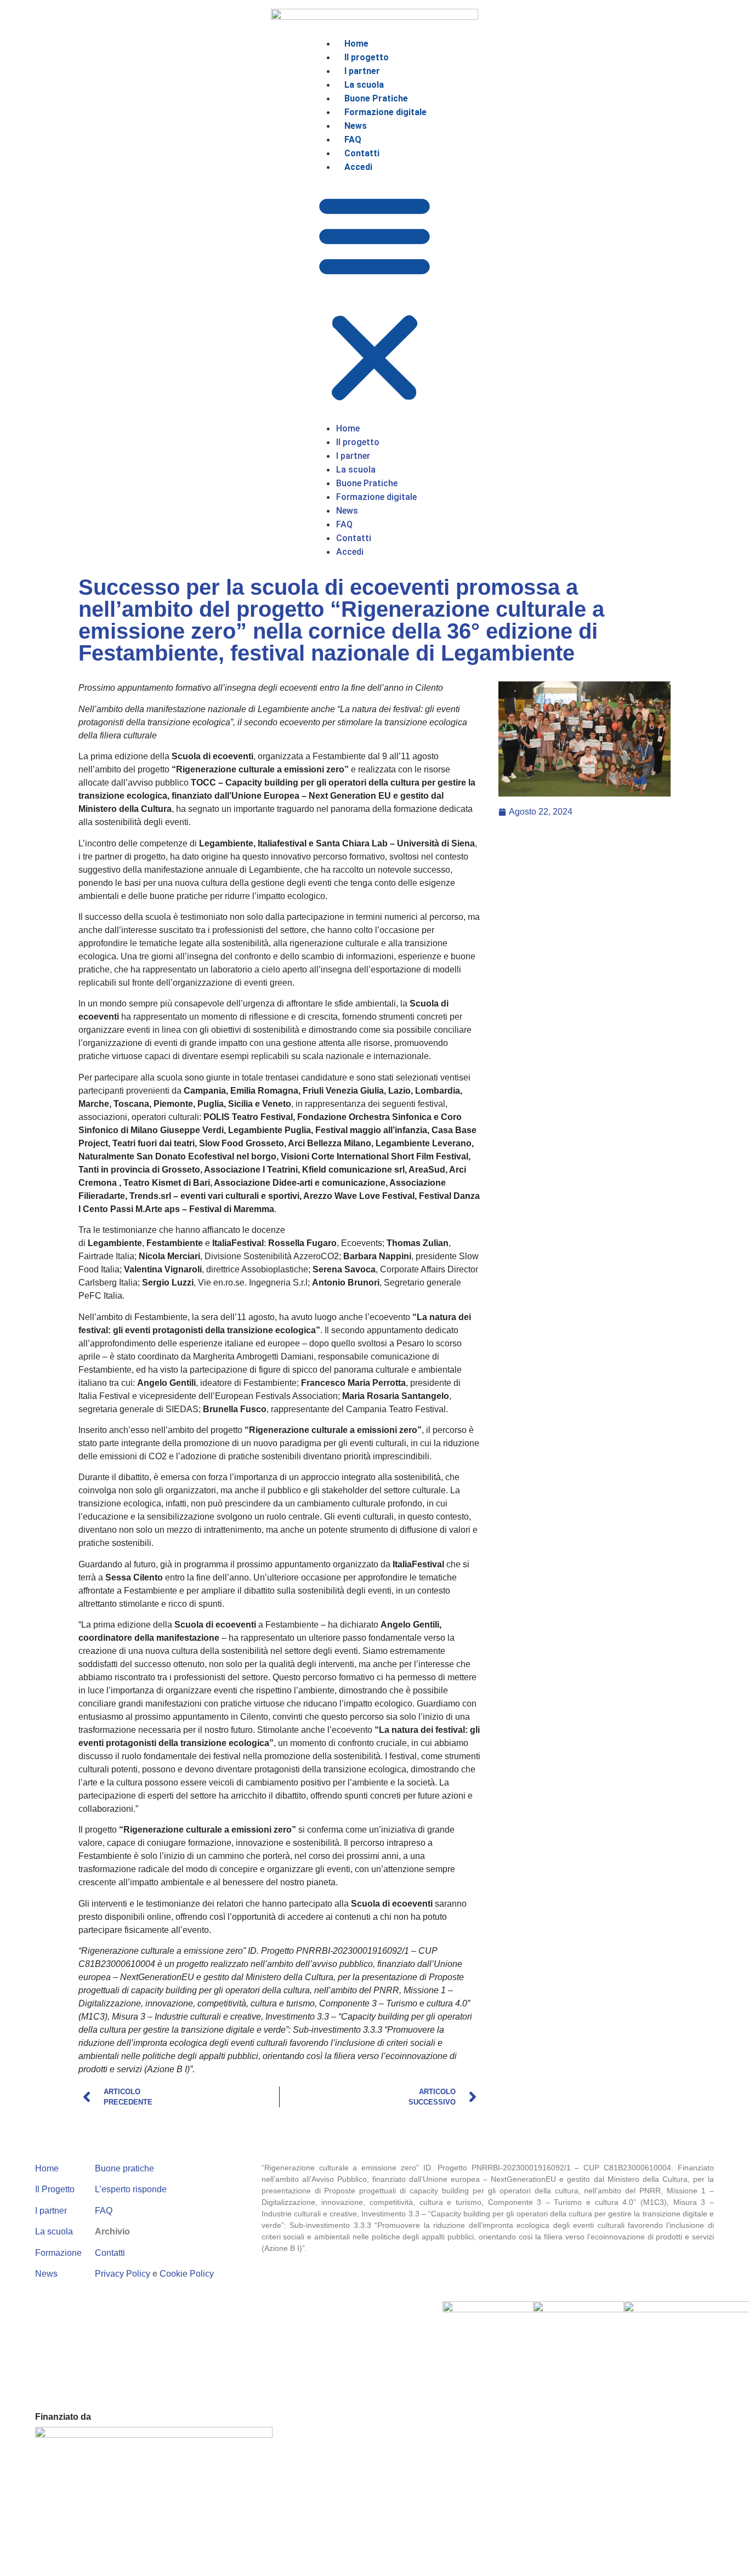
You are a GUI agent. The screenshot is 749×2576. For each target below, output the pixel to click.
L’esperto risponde (131, 2189)
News (46, 2274)
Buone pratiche (124, 2168)
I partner (51, 2211)
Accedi (358, 167)
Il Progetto (55, 2189)
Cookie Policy (187, 2274)
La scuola (54, 2231)
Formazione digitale (385, 112)
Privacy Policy (123, 2274)
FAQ (104, 2211)
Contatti (110, 2253)
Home (47, 2168)
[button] (374, 298)
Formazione (58, 2253)
